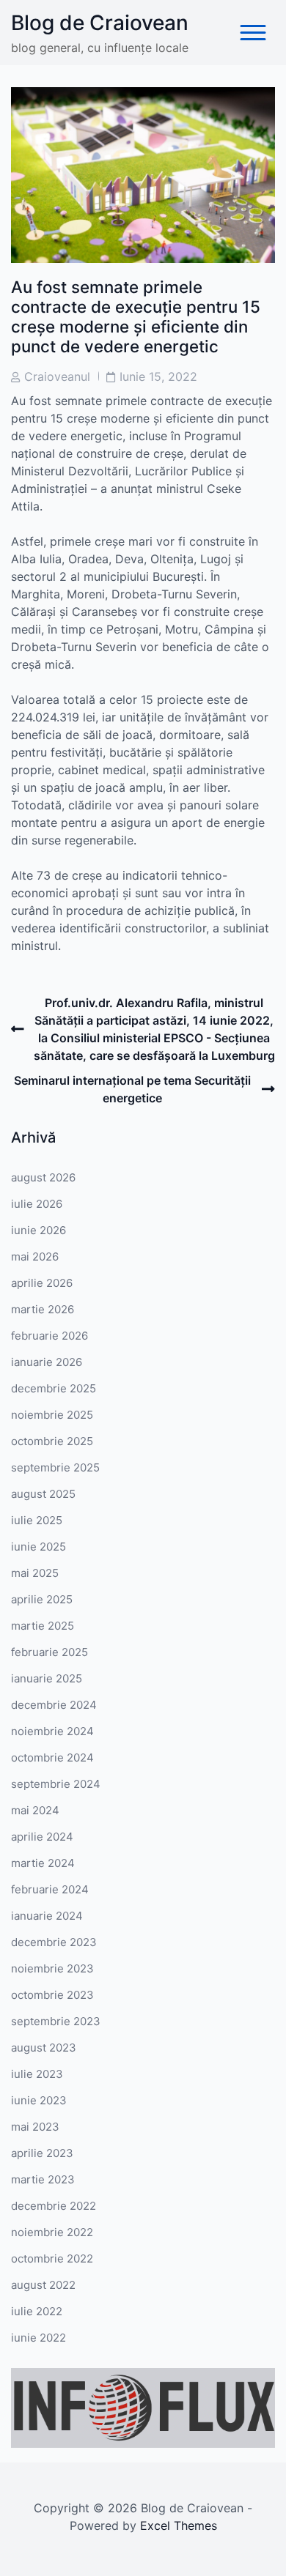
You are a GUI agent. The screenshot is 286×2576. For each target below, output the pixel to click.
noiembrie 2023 (52, 1968)
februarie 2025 (49, 1652)
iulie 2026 (37, 1204)
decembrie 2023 (54, 1942)
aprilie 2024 (42, 1837)
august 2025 (43, 1494)
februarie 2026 (49, 1336)
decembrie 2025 (54, 1388)
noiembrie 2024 (52, 1731)
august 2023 (44, 2048)
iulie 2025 (37, 1520)
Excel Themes (179, 2525)
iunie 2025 (38, 1547)
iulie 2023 (37, 2074)
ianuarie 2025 (47, 1678)
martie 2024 (43, 1863)
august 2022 (43, 2285)
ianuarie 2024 (47, 1916)
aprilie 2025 (42, 1599)
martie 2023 (43, 2179)
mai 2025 (35, 1573)
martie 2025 (43, 1626)
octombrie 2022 (52, 2258)
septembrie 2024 (56, 1784)
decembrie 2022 (54, 2206)
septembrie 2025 (55, 1467)
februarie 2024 (50, 1889)
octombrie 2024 (52, 1757)
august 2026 (43, 1177)
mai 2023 (35, 2127)
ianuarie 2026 (47, 1362)
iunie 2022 (38, 2338)
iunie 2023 (39, 2100)
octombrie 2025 (52, 1441)
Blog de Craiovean (100, 23)
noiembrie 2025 (52, 1415)
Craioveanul (57, 376)
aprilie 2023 (42, 2153)
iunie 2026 (38, 1230)
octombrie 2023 (52, 1995)
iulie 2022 (37, 2311)
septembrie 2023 (56, 2021)
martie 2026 (43, 1309)
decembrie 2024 (54, 1705)
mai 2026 (35, 1257)
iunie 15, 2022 (158, 376)
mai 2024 (35, 1810)
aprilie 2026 (42, 1283)
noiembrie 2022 (52, 2232)
